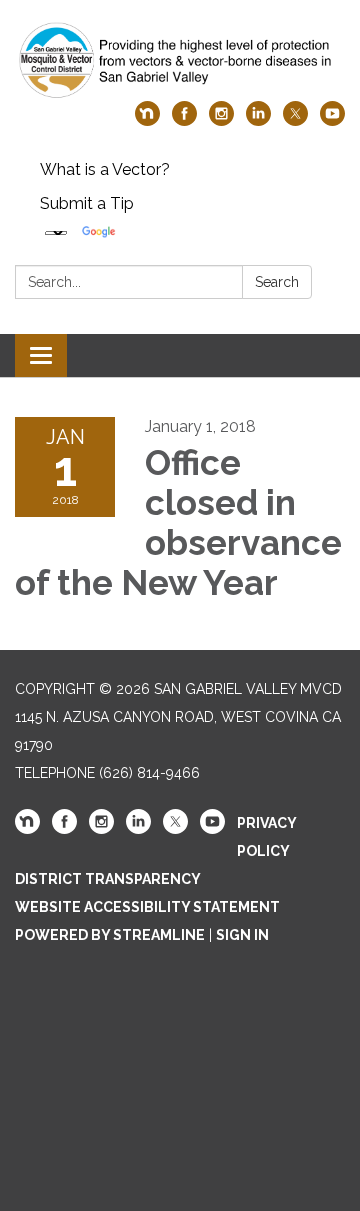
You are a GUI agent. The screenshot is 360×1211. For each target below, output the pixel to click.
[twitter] (295, 120)
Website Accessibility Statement (147, 907)
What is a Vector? (105, 169)
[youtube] (332, 120)
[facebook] (184, 120)
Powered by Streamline (110, 935)
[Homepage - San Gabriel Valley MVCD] (180, 60)
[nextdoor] (147, 120)
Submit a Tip (87, 203)
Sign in (242, 935)
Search (277, 282)
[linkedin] (258, 120)
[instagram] (221, 120)
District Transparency (108, 879)
